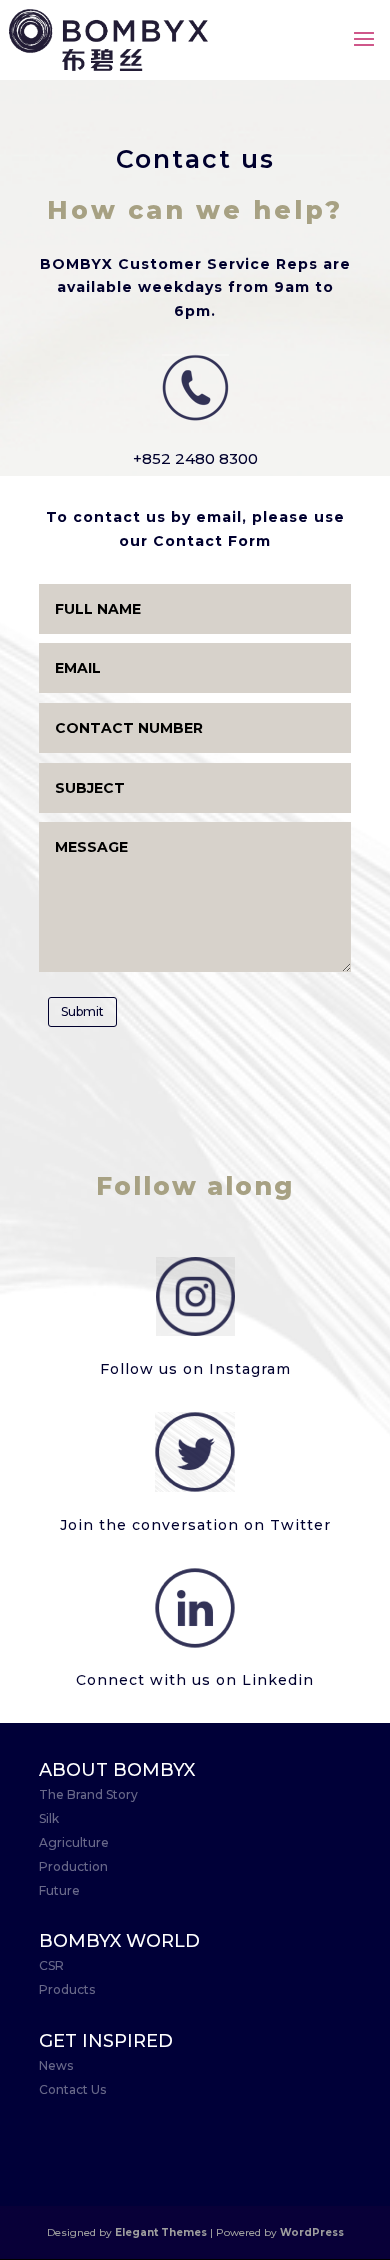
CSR (51, 1965)
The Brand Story (88, 1794)
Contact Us (72, 2089)
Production (73, 1866)
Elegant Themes (161, 2232)
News (56, 2065)
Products (67, 1989)
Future (59, 1890)
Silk (49, 1818)
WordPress (312, 2232)
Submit (82, 1011)
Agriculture (74, 1842)
